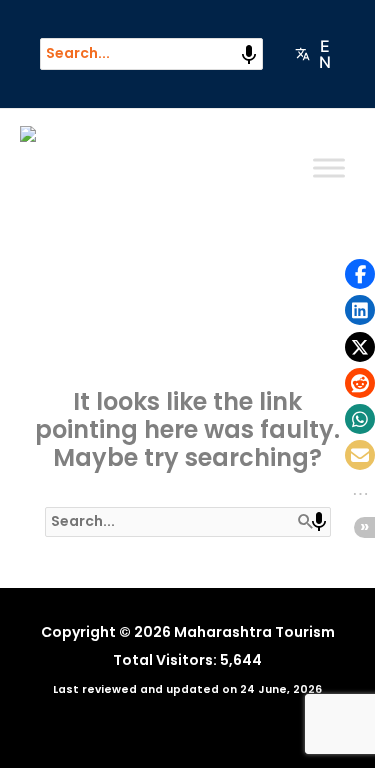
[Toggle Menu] (329, 168)
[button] (360, 274)
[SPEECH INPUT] (249, 55)
